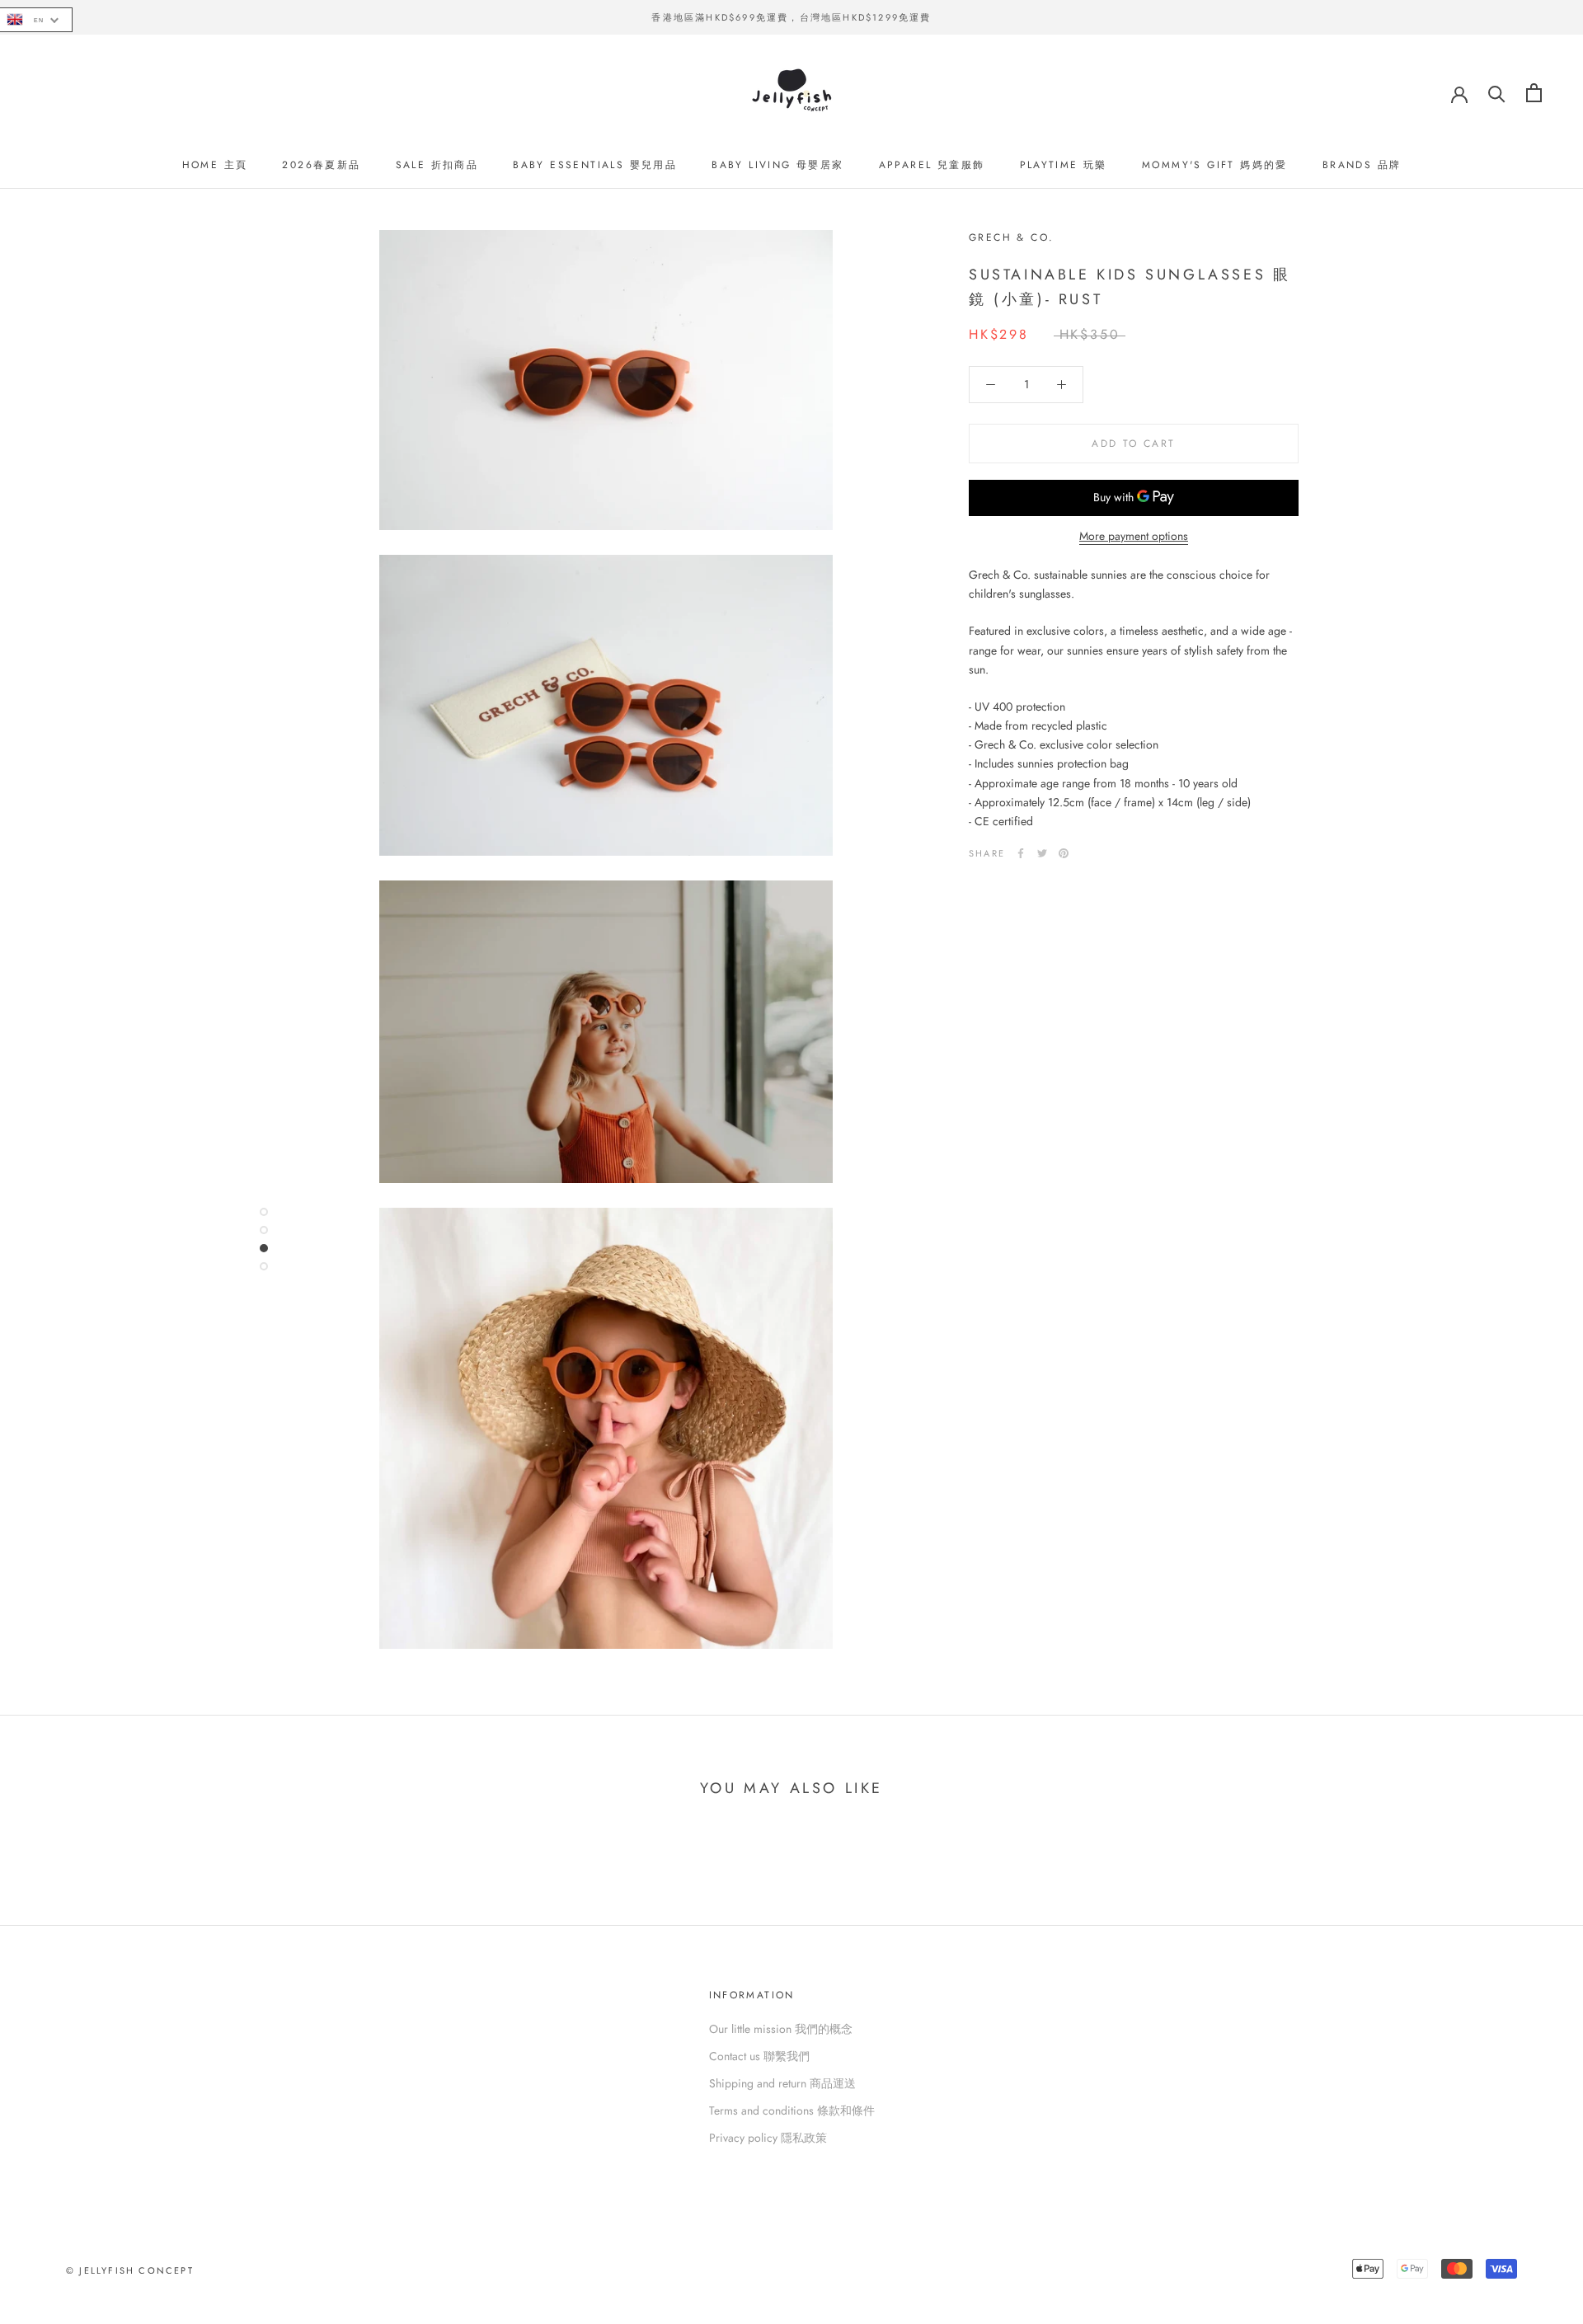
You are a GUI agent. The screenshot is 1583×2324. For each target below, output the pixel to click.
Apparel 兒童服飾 (932, 165)
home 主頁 (215, 165)
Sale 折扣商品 (437, 165)
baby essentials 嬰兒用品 (595, 165)
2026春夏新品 (321, 165)
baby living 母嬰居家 (777, 165)
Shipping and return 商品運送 (782, 2083)
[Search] (1497, 93)
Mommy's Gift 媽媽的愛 (1215, 165)
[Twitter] (1042, 853)
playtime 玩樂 (1064, 165)
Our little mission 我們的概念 (781, 2029)
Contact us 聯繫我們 (759, 2056)
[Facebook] (1021, 853)
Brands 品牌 (1362, 165)
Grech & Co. (1011, 237)
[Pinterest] (1064, 853)
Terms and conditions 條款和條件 (792, 2110)
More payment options (1134, 536)
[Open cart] (1534, 93)
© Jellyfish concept (130, 2270)
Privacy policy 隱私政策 (768, 2138)
